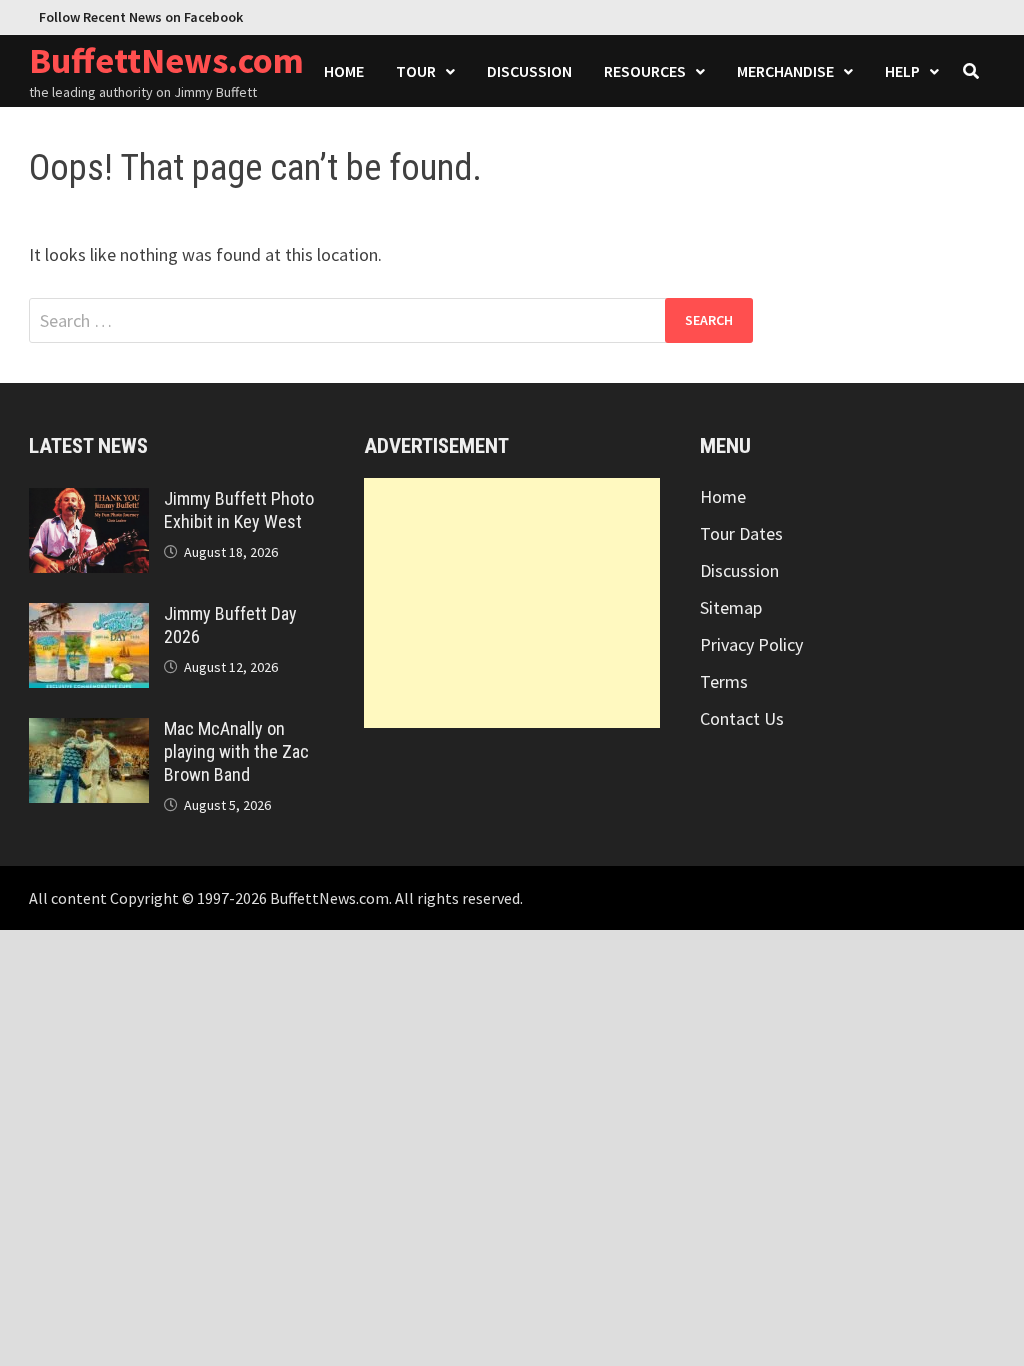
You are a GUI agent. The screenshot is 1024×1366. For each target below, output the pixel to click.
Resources (645, 71)
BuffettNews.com (166, 60)
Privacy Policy (751, 644)
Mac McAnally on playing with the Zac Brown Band (236, 751)
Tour (416, 71)
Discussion (529, 71)
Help (902, 71)
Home (344, 71)
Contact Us (742, 718)
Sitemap (731, 607)
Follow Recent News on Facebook (141, 17)
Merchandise (785, 71)
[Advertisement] (511, 603)
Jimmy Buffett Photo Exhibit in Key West (239, 510)
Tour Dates (741, 533)
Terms (724, 681)
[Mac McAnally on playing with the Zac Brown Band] (89, 731)
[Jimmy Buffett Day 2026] (89, 616)
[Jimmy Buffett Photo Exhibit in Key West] (89, 501)
